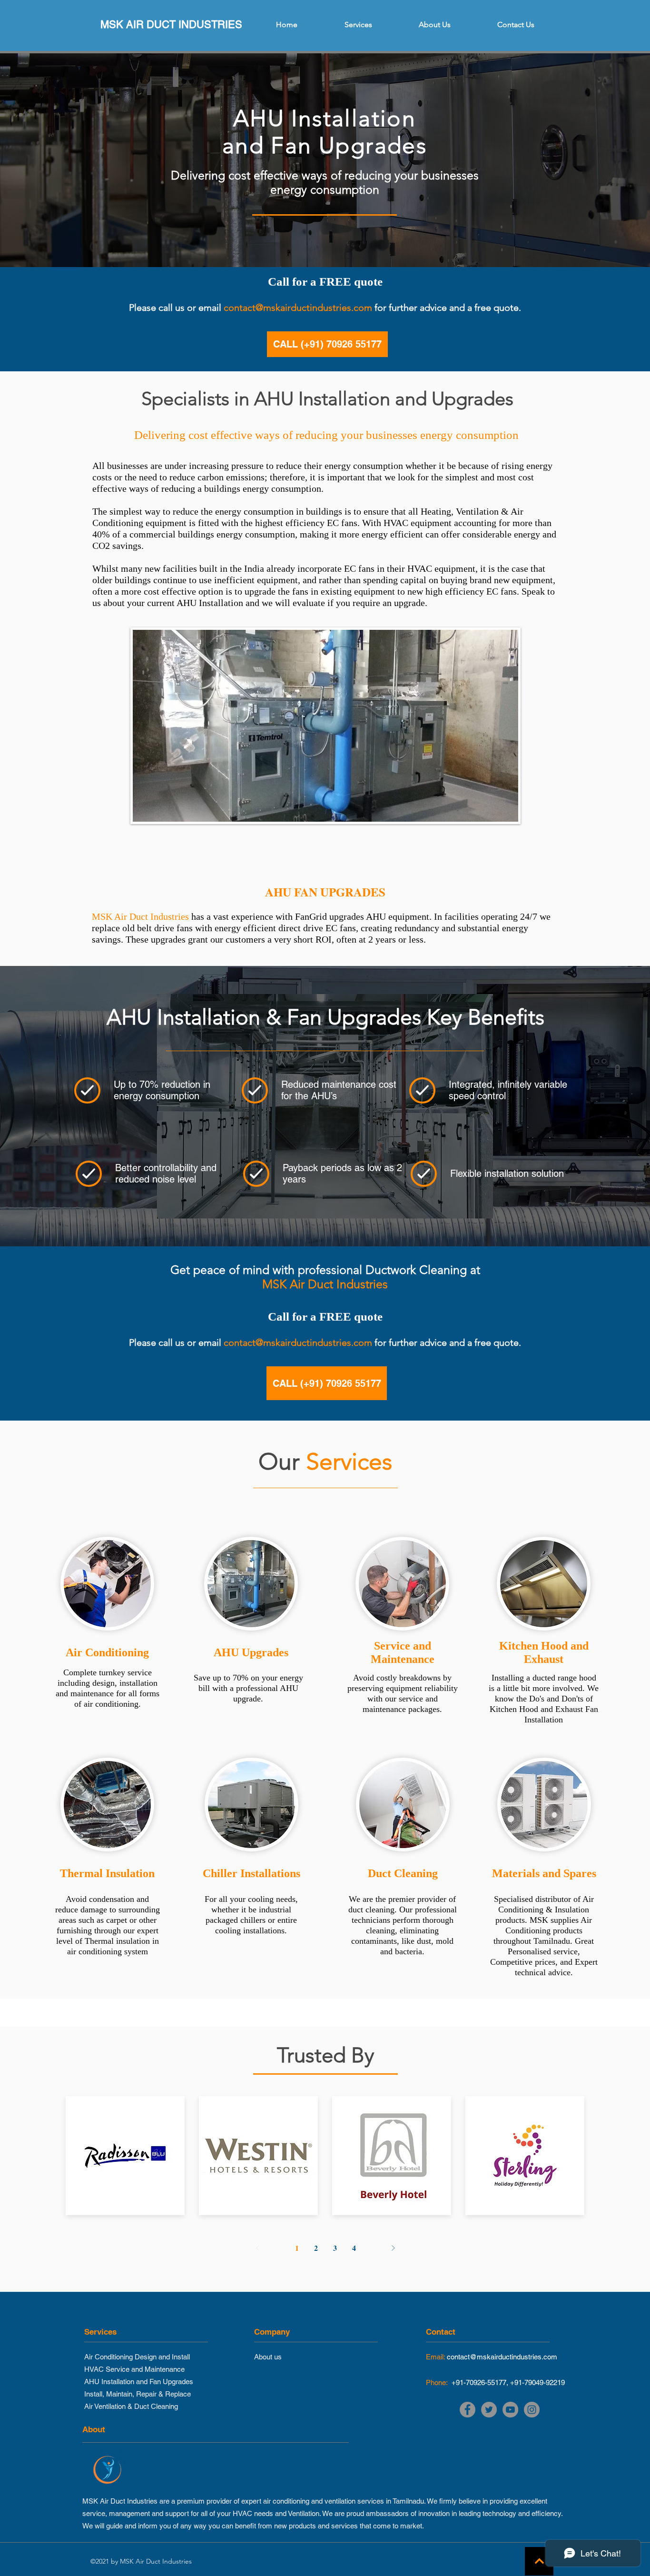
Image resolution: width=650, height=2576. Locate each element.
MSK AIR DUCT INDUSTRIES (171, 25)
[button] (358, 25)
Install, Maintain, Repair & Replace (138, 2394)
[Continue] (539, 2561)
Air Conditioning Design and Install (137, 2357)
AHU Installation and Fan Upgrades (139, 2382)
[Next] (393, 2248)
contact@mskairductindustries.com (298, 308)
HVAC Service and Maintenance (134, 2369)
